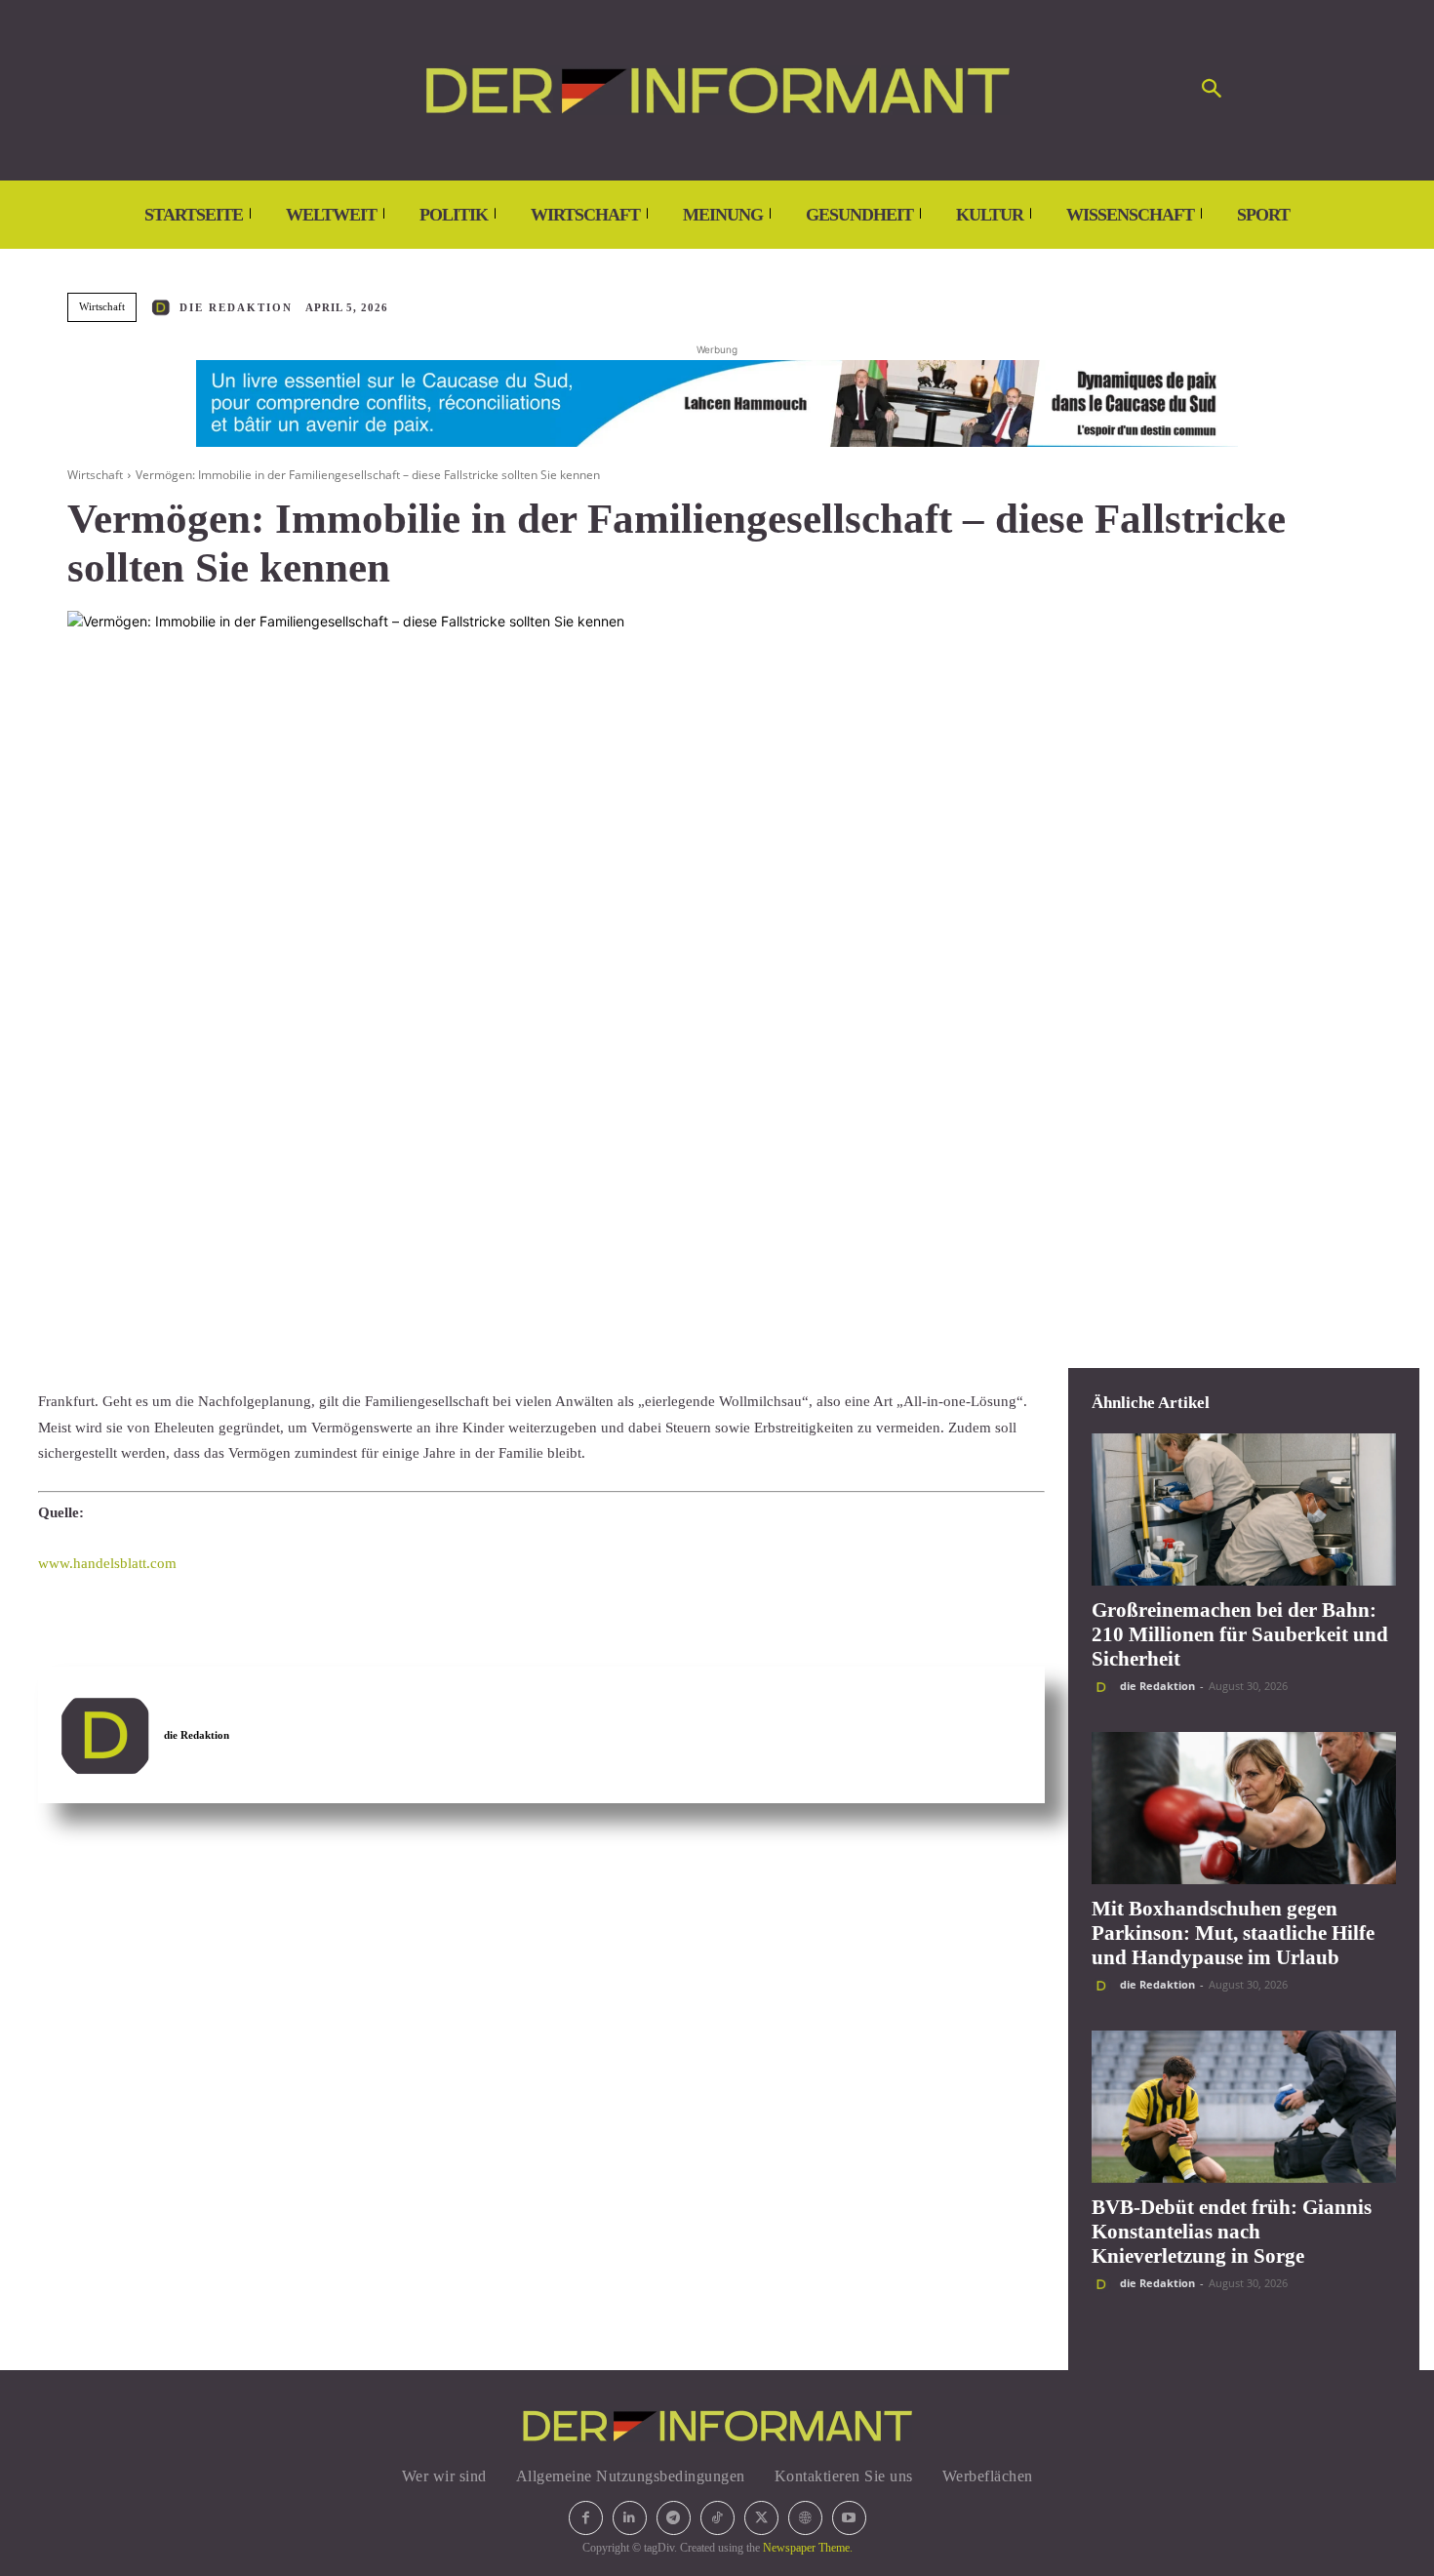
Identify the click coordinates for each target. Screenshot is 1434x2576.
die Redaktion (236, 307)
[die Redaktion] (164, 307)
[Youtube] (849, 2518)
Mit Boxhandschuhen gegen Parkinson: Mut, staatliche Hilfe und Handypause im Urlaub (1233, 1933)
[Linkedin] (630, 2518)
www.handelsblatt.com (107, 1563)
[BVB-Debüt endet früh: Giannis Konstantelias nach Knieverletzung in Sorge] (1244, 2107)
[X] (761, 2518)
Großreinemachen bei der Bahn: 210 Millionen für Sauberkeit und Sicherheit (1240, 1634)
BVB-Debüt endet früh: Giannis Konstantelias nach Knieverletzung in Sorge (1232, 2232)
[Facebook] (586, 2518)
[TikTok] (717, 2518)
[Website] (805, 2518)
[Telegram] (674, 2518)
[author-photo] (1104, 1687)
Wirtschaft (102, 306)
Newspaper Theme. (808, 2548)
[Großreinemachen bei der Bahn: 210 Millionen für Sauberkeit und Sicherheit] (1244, 1509)
